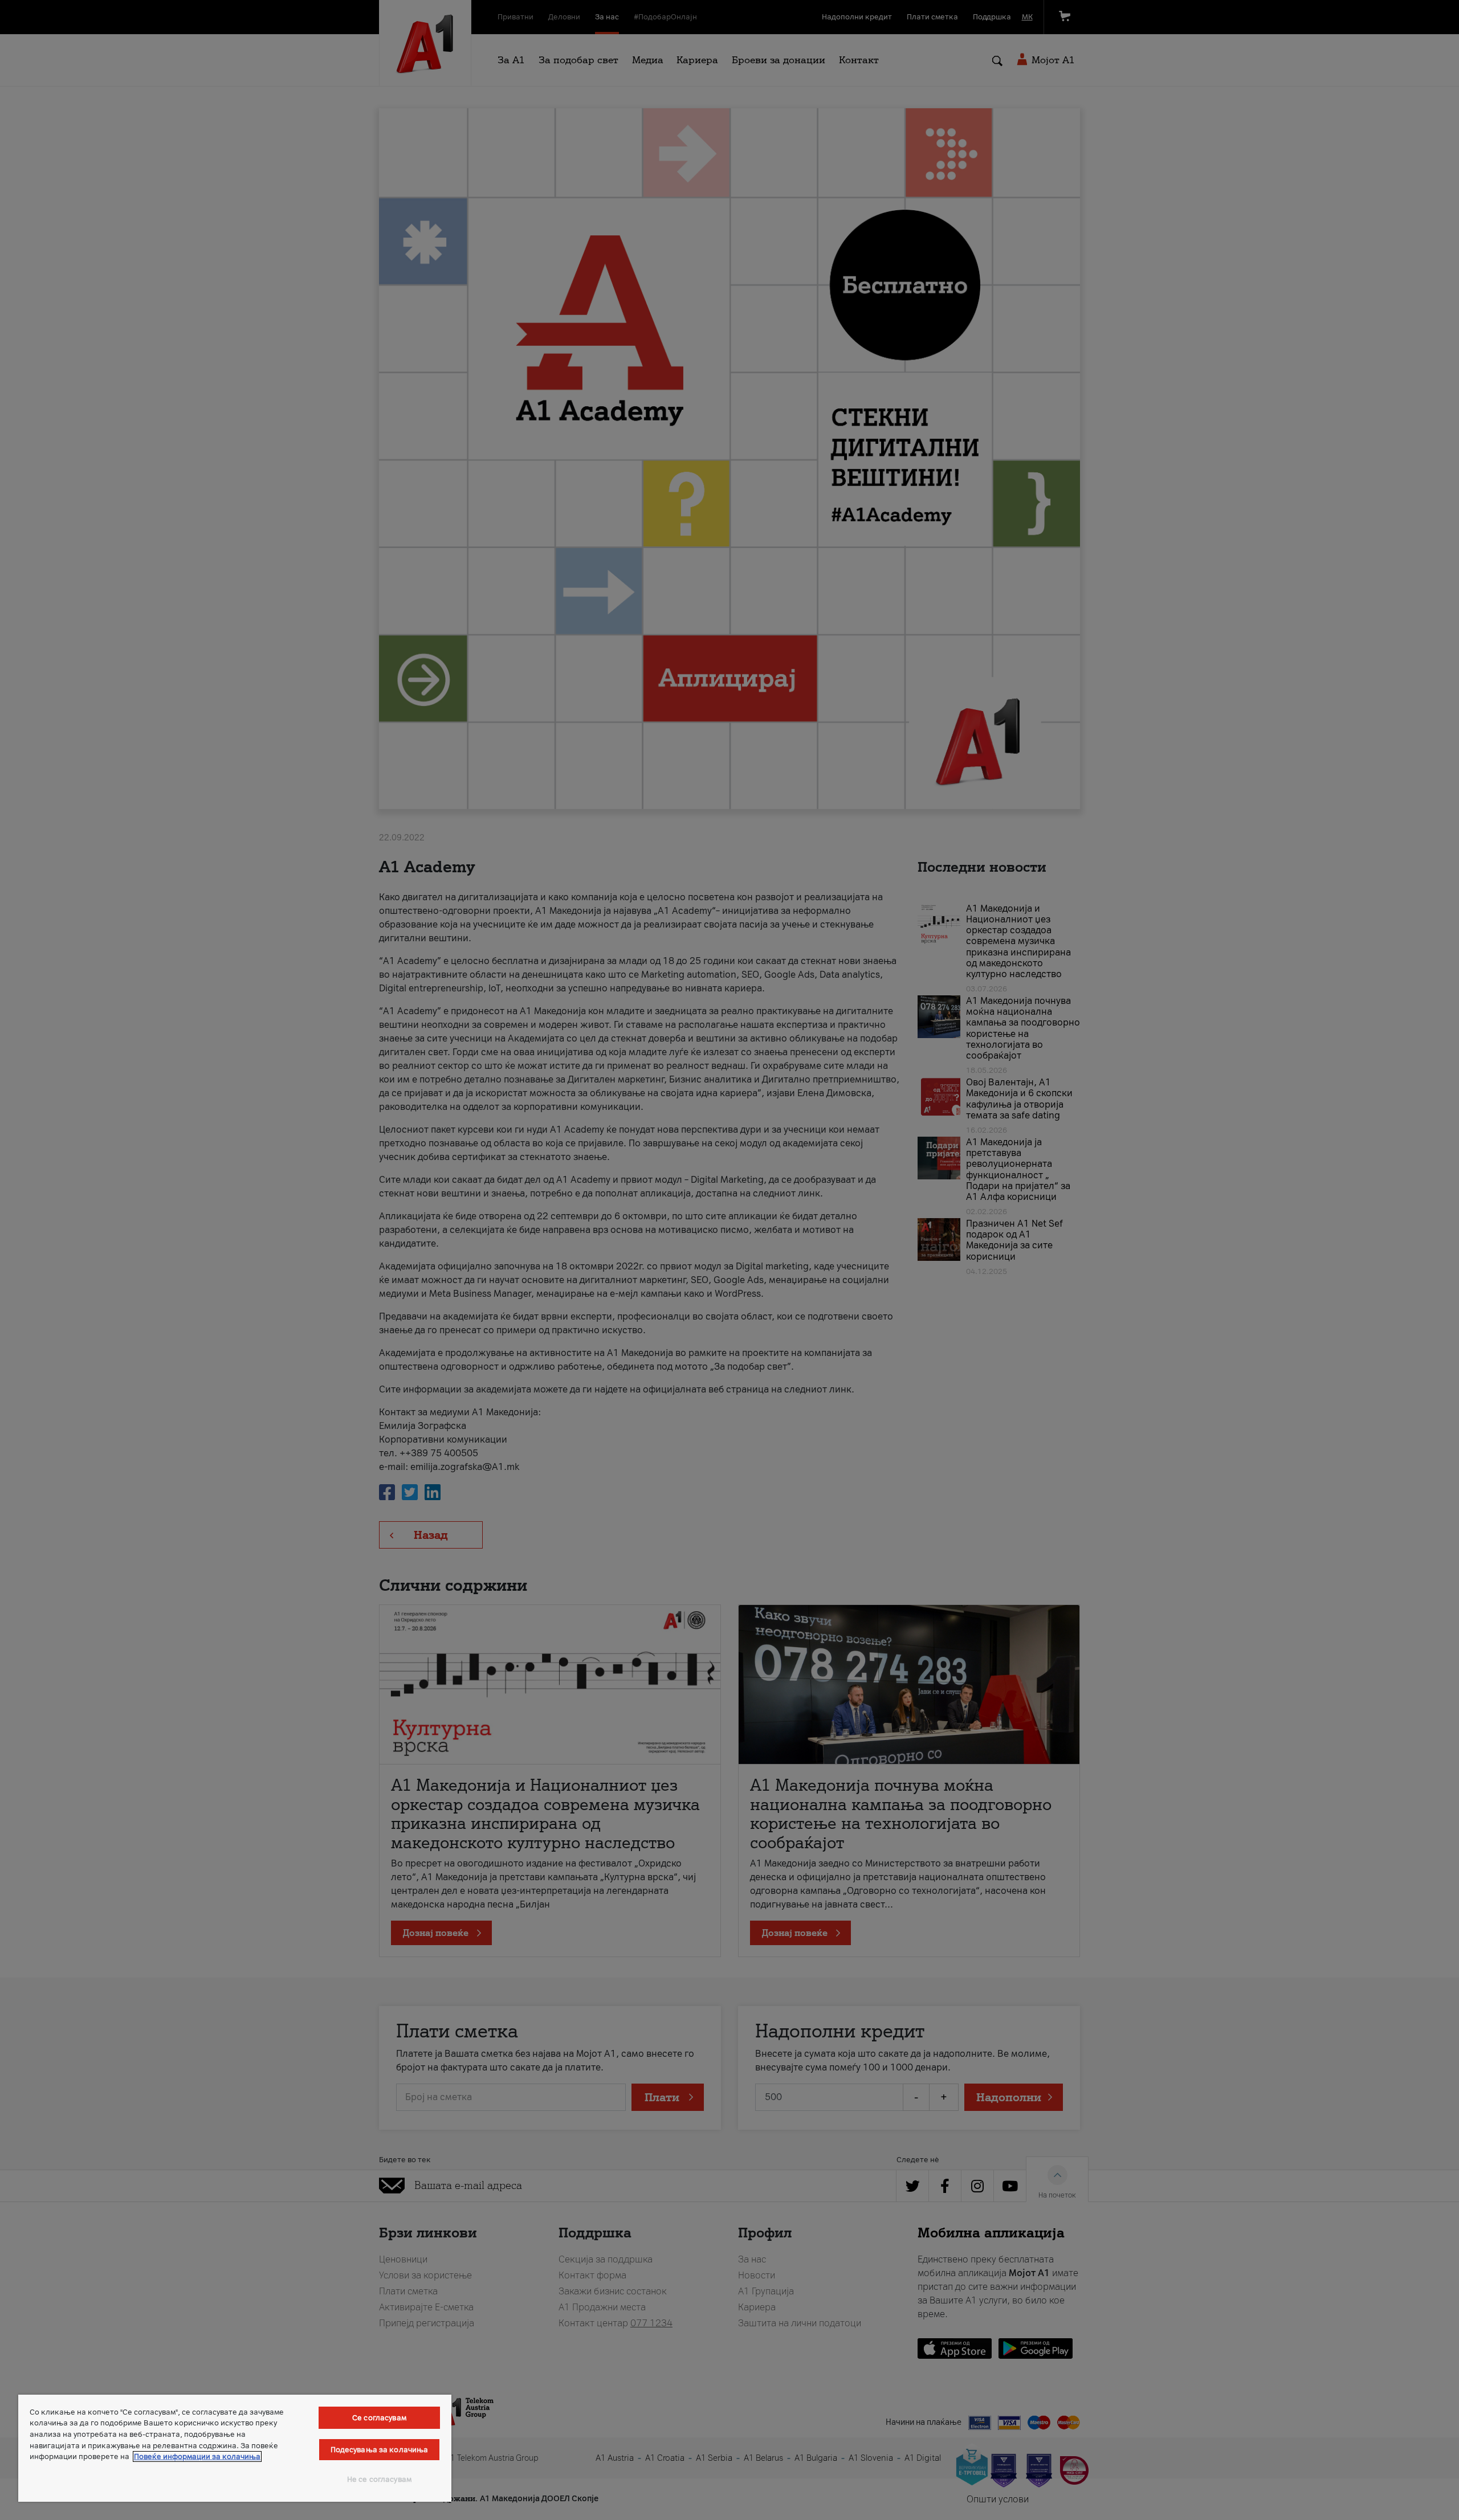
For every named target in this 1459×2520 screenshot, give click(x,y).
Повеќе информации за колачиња (197, 2456)
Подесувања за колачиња (380, 2450)
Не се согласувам (379, 2479)
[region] (235, 2448)
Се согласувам (379, 2418)
